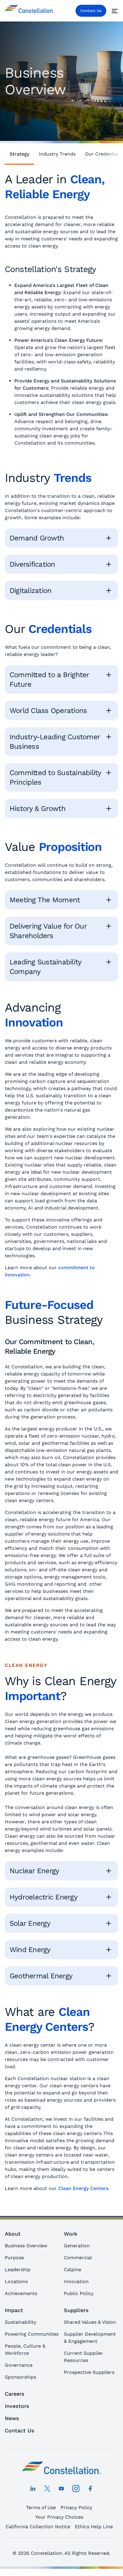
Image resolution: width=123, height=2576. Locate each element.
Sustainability (20, 2322)
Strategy (19, 154)
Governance (19, 2365)
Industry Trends (57, 154)
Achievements (21, 2293)
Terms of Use (41, 2507)
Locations (16, 2281)
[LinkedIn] (33, 2489)
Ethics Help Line (94, 2527)
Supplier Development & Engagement (90, 2338)
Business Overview (26, 2246)
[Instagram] (76, 2489)
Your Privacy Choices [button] (59, 2517)
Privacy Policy (76, 2507)
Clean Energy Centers (83, 2188)
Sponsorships (20, 2377)
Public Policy (79, 2293)
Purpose (14, 2258)
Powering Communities (32, 2334)
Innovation (76, 2281)
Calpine (73, 2270)
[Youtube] (61, 2489)
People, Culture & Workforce (25, 2350)
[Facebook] (90, 2489)
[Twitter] (47, 2489)
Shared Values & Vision (90, 2322)
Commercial (78, 2258)
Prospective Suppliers (89, 2372)
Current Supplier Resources (83, 2357)
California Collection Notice (38, 2527)
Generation (77, 2246)
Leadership (18, 2270)
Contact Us (91, 11)
